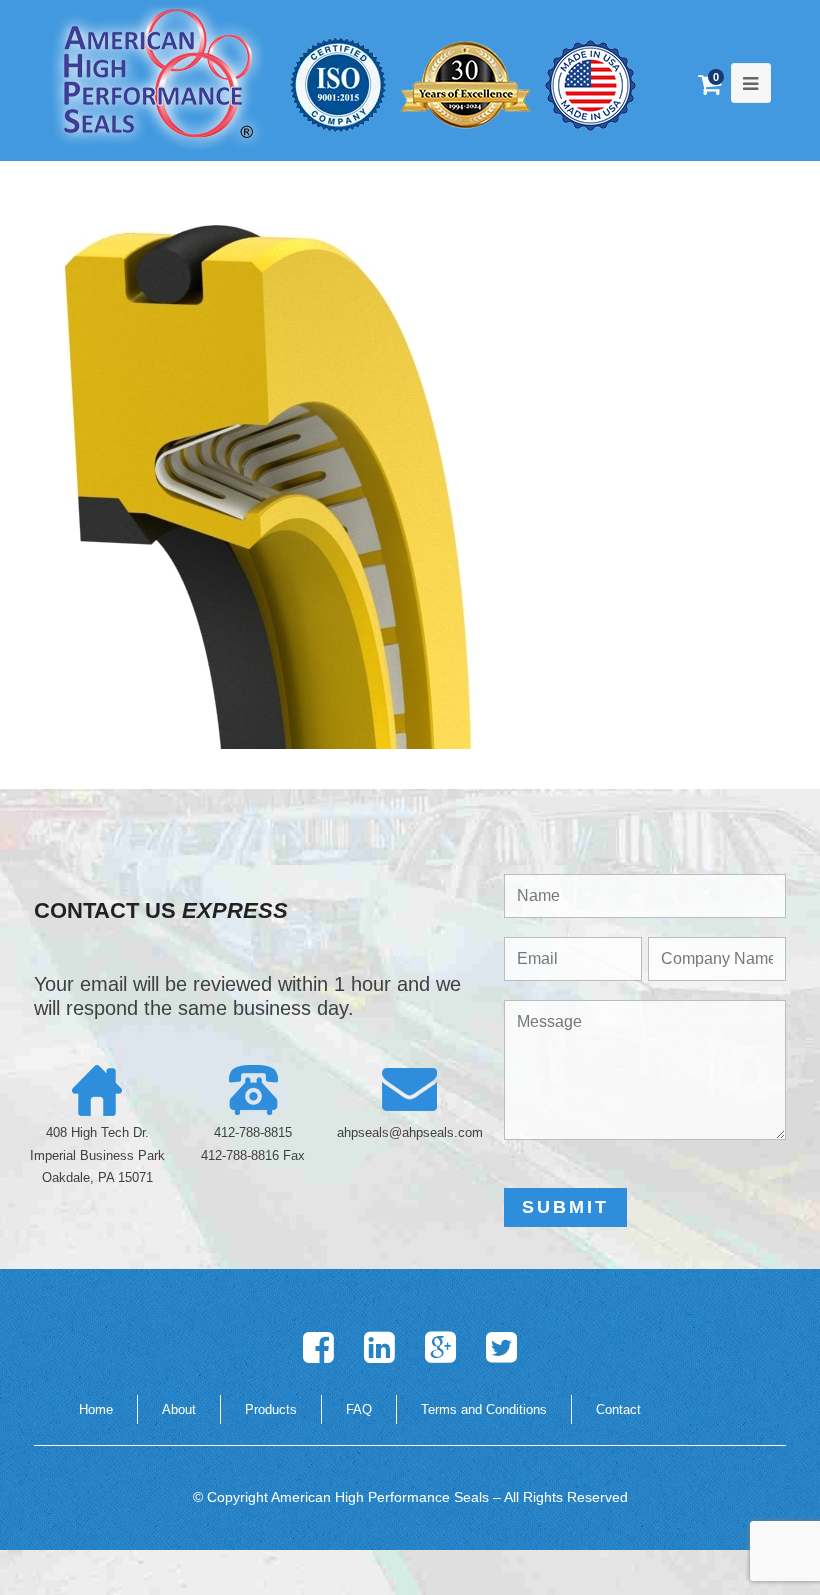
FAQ (359, 1409)
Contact (618, 1409)
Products (271, 1409)
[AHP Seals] (158, 76)
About (179, 1409)
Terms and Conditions (484, 1409)
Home (96, 1409)
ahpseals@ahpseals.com (410, 1132)
